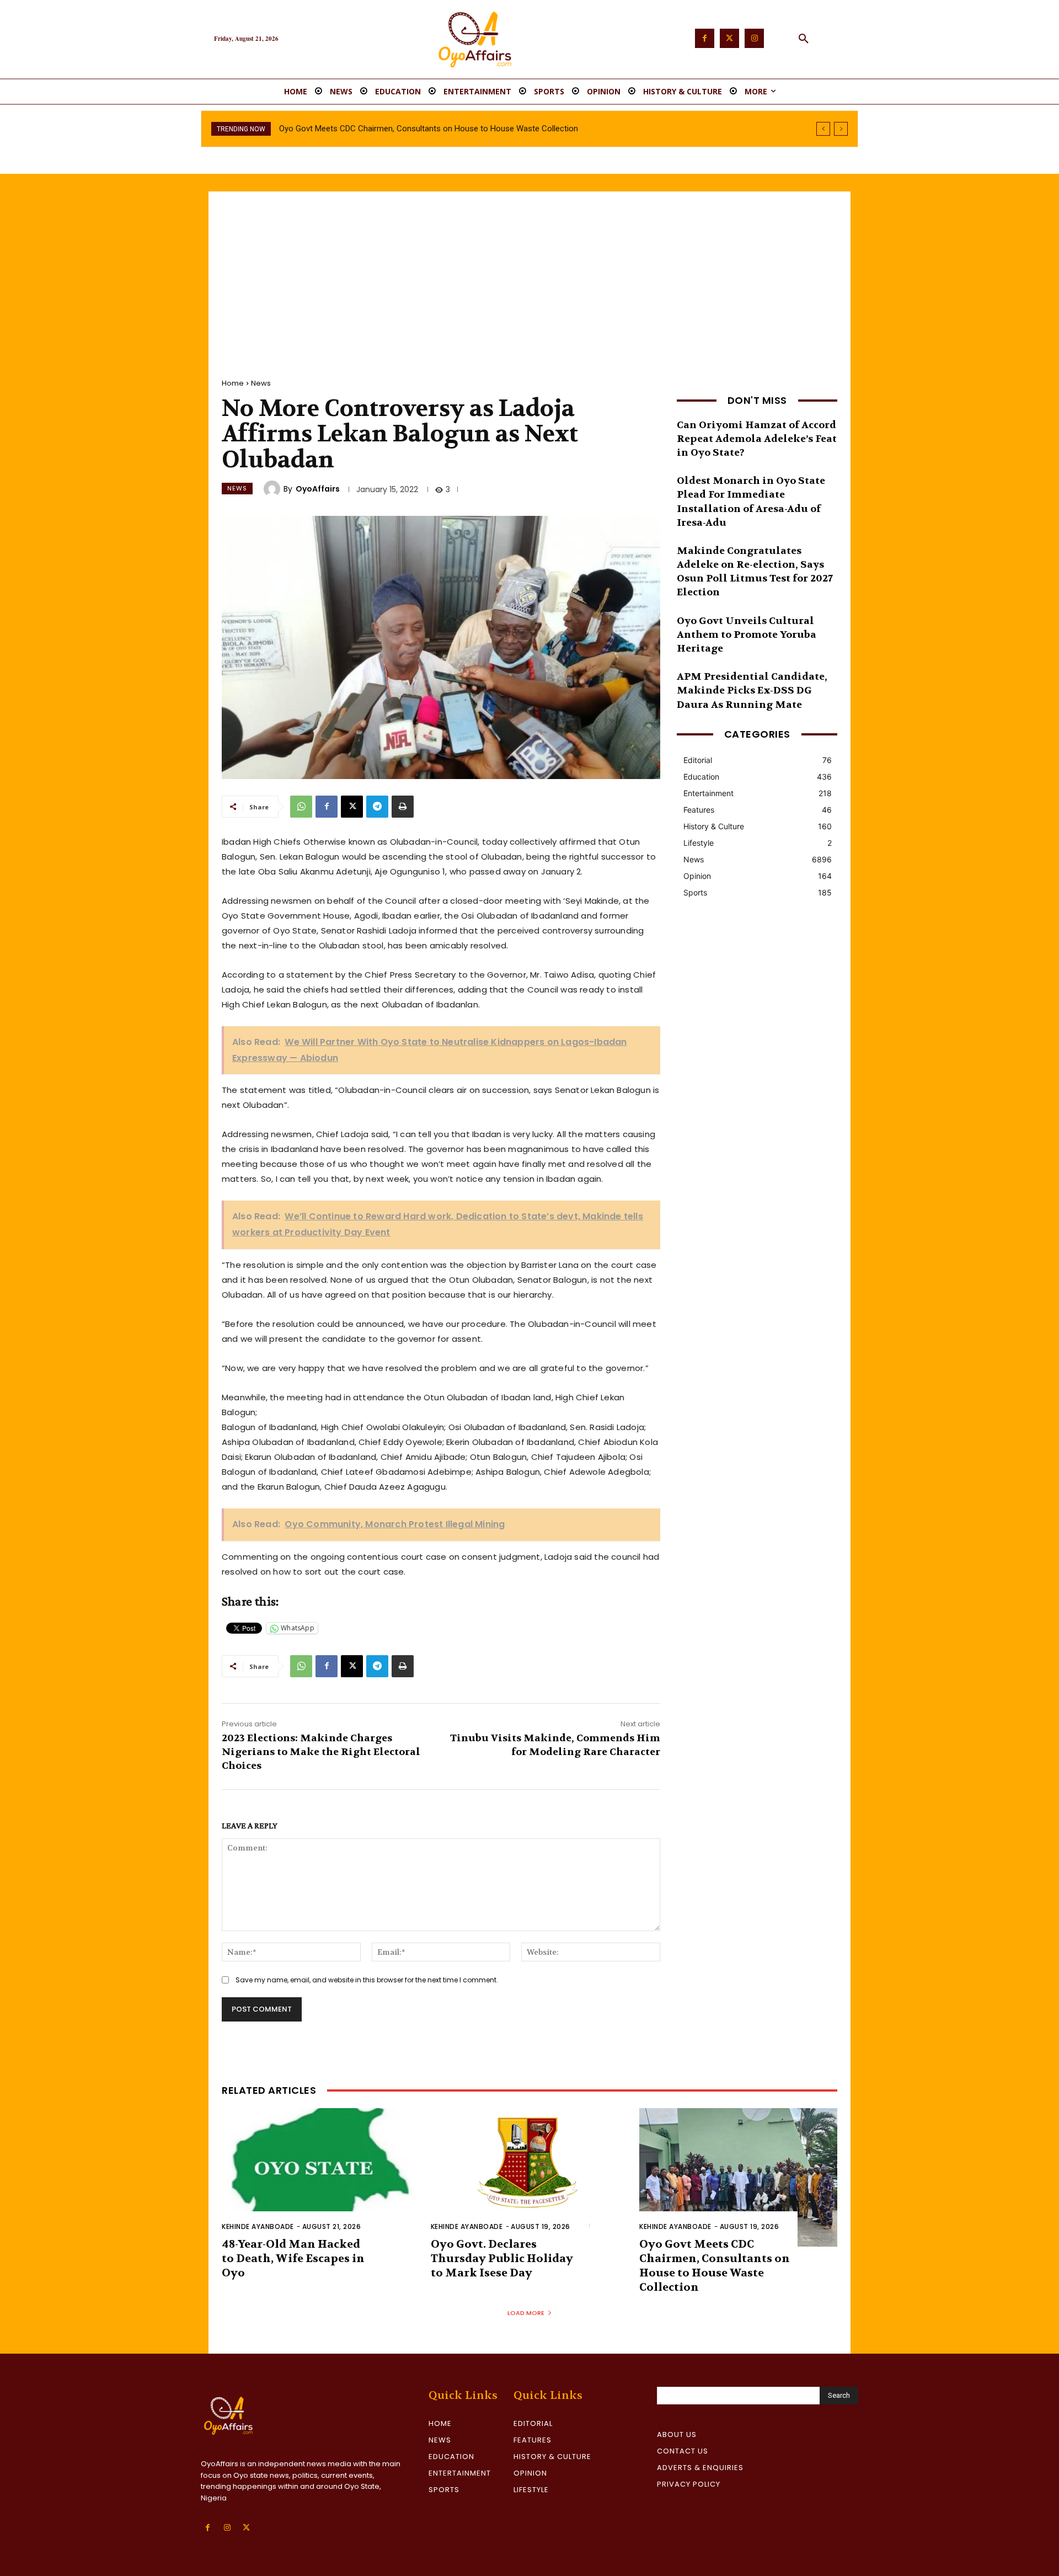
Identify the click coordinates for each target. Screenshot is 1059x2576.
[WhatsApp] (301, 807)
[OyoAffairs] (274, 489)
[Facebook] (705, 38)
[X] (352, 807)
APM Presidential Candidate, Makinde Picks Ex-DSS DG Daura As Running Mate (752, 690)
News (261, 383)
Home (233, 383)
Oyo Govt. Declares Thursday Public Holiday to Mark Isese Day (502, 2258)
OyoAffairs (318, 489)
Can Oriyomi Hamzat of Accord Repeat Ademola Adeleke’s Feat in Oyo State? (757, 439)
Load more (526, 2313)
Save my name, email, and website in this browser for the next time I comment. (367, 1980)
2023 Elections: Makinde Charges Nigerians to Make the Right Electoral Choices (321, 1752)
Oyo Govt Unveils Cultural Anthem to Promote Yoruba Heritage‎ (747, 635)
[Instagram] (754, 38)
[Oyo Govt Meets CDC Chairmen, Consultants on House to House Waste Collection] (738, 2177)
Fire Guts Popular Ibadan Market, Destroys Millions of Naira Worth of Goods (416, 129)
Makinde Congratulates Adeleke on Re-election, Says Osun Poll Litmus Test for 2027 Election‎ (755, 572)
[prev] (823, 129)
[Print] (403, 807)
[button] (804, 39)
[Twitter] (729, 38)
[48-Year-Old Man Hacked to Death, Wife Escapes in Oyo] (321, 2177)
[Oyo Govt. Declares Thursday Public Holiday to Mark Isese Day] (530, 2177)
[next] (841, 129)
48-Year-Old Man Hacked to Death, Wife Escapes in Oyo (293, 2258)
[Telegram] (377, 807)
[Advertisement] (529, 274)
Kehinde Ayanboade (258, 2226)
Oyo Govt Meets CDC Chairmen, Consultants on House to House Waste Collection (715, 2266)
